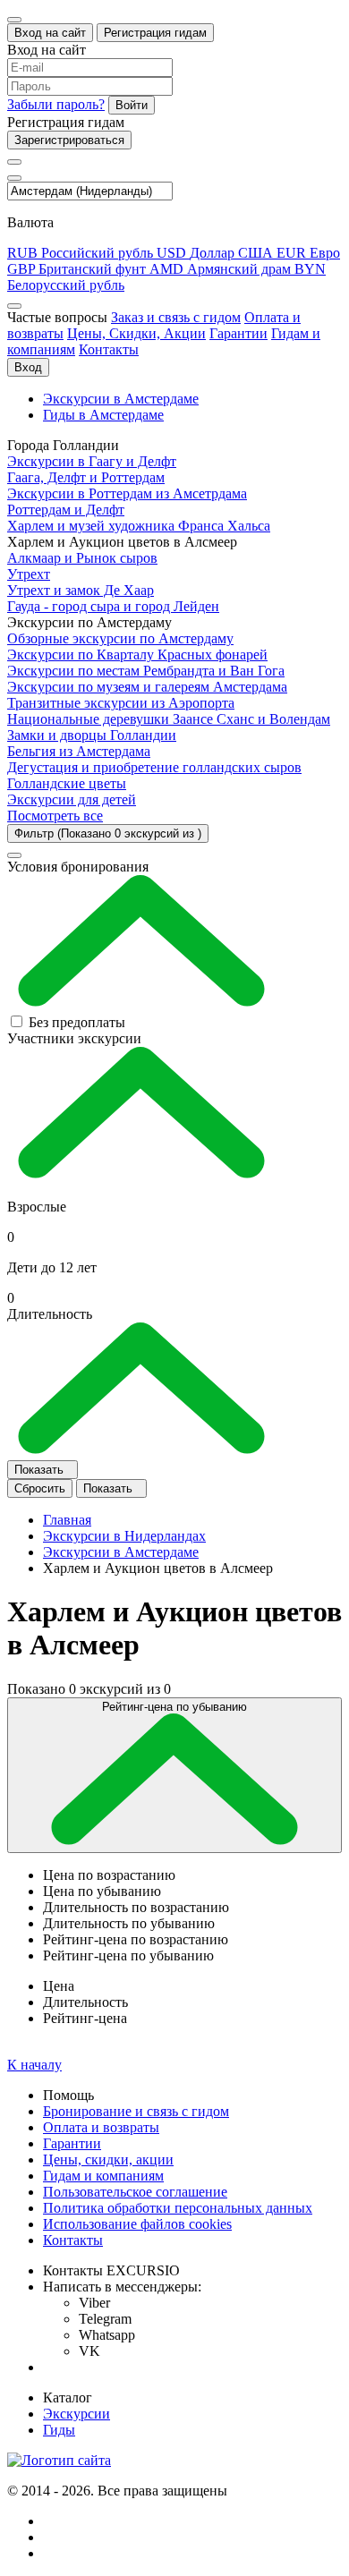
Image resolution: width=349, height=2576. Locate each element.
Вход (28, 367)
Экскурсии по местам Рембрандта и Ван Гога (146, 671)
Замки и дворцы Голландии (92, 735)
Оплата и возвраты (101, 2127)
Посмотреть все (55, 816)
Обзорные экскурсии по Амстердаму (120, 638)
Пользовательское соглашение (135, 2192)
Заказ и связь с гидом (176, 317)
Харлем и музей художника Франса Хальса (139, 526)
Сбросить (40, 1488)
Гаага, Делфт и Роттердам (86, 477)
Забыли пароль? (56, 104)
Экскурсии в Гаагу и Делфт (92, 461)
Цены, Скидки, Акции (136, 333)
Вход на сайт (50, 33)
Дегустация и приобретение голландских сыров (154, 767)
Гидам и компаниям (103, 2176)
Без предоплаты (77, 1022)
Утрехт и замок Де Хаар (81, 590)
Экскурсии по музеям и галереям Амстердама (147, 687)
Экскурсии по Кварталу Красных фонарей (137, 655)
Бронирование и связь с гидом (136, 2111)
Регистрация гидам (155, 33)
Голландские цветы (67, 783)
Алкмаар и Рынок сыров (82, 558)
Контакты (109, 349)
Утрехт (29, 574)
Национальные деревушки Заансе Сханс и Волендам (169, 719)
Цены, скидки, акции (108, 2159)
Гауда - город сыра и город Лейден (113, 606)
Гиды (59, 2430)
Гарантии (238, 333)
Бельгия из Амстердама (79, 751)
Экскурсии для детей (72, 799)
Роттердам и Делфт (66, 510)
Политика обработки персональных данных (178, 2208)
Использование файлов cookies (137, 2224)
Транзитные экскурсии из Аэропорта (121, 703)
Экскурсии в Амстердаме (121, 399)
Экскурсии (77, 2414)
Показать (41, 1470)
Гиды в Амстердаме (103, 415)
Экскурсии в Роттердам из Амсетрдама (127, 493)
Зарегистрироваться (69, 140)
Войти (132, 105)
